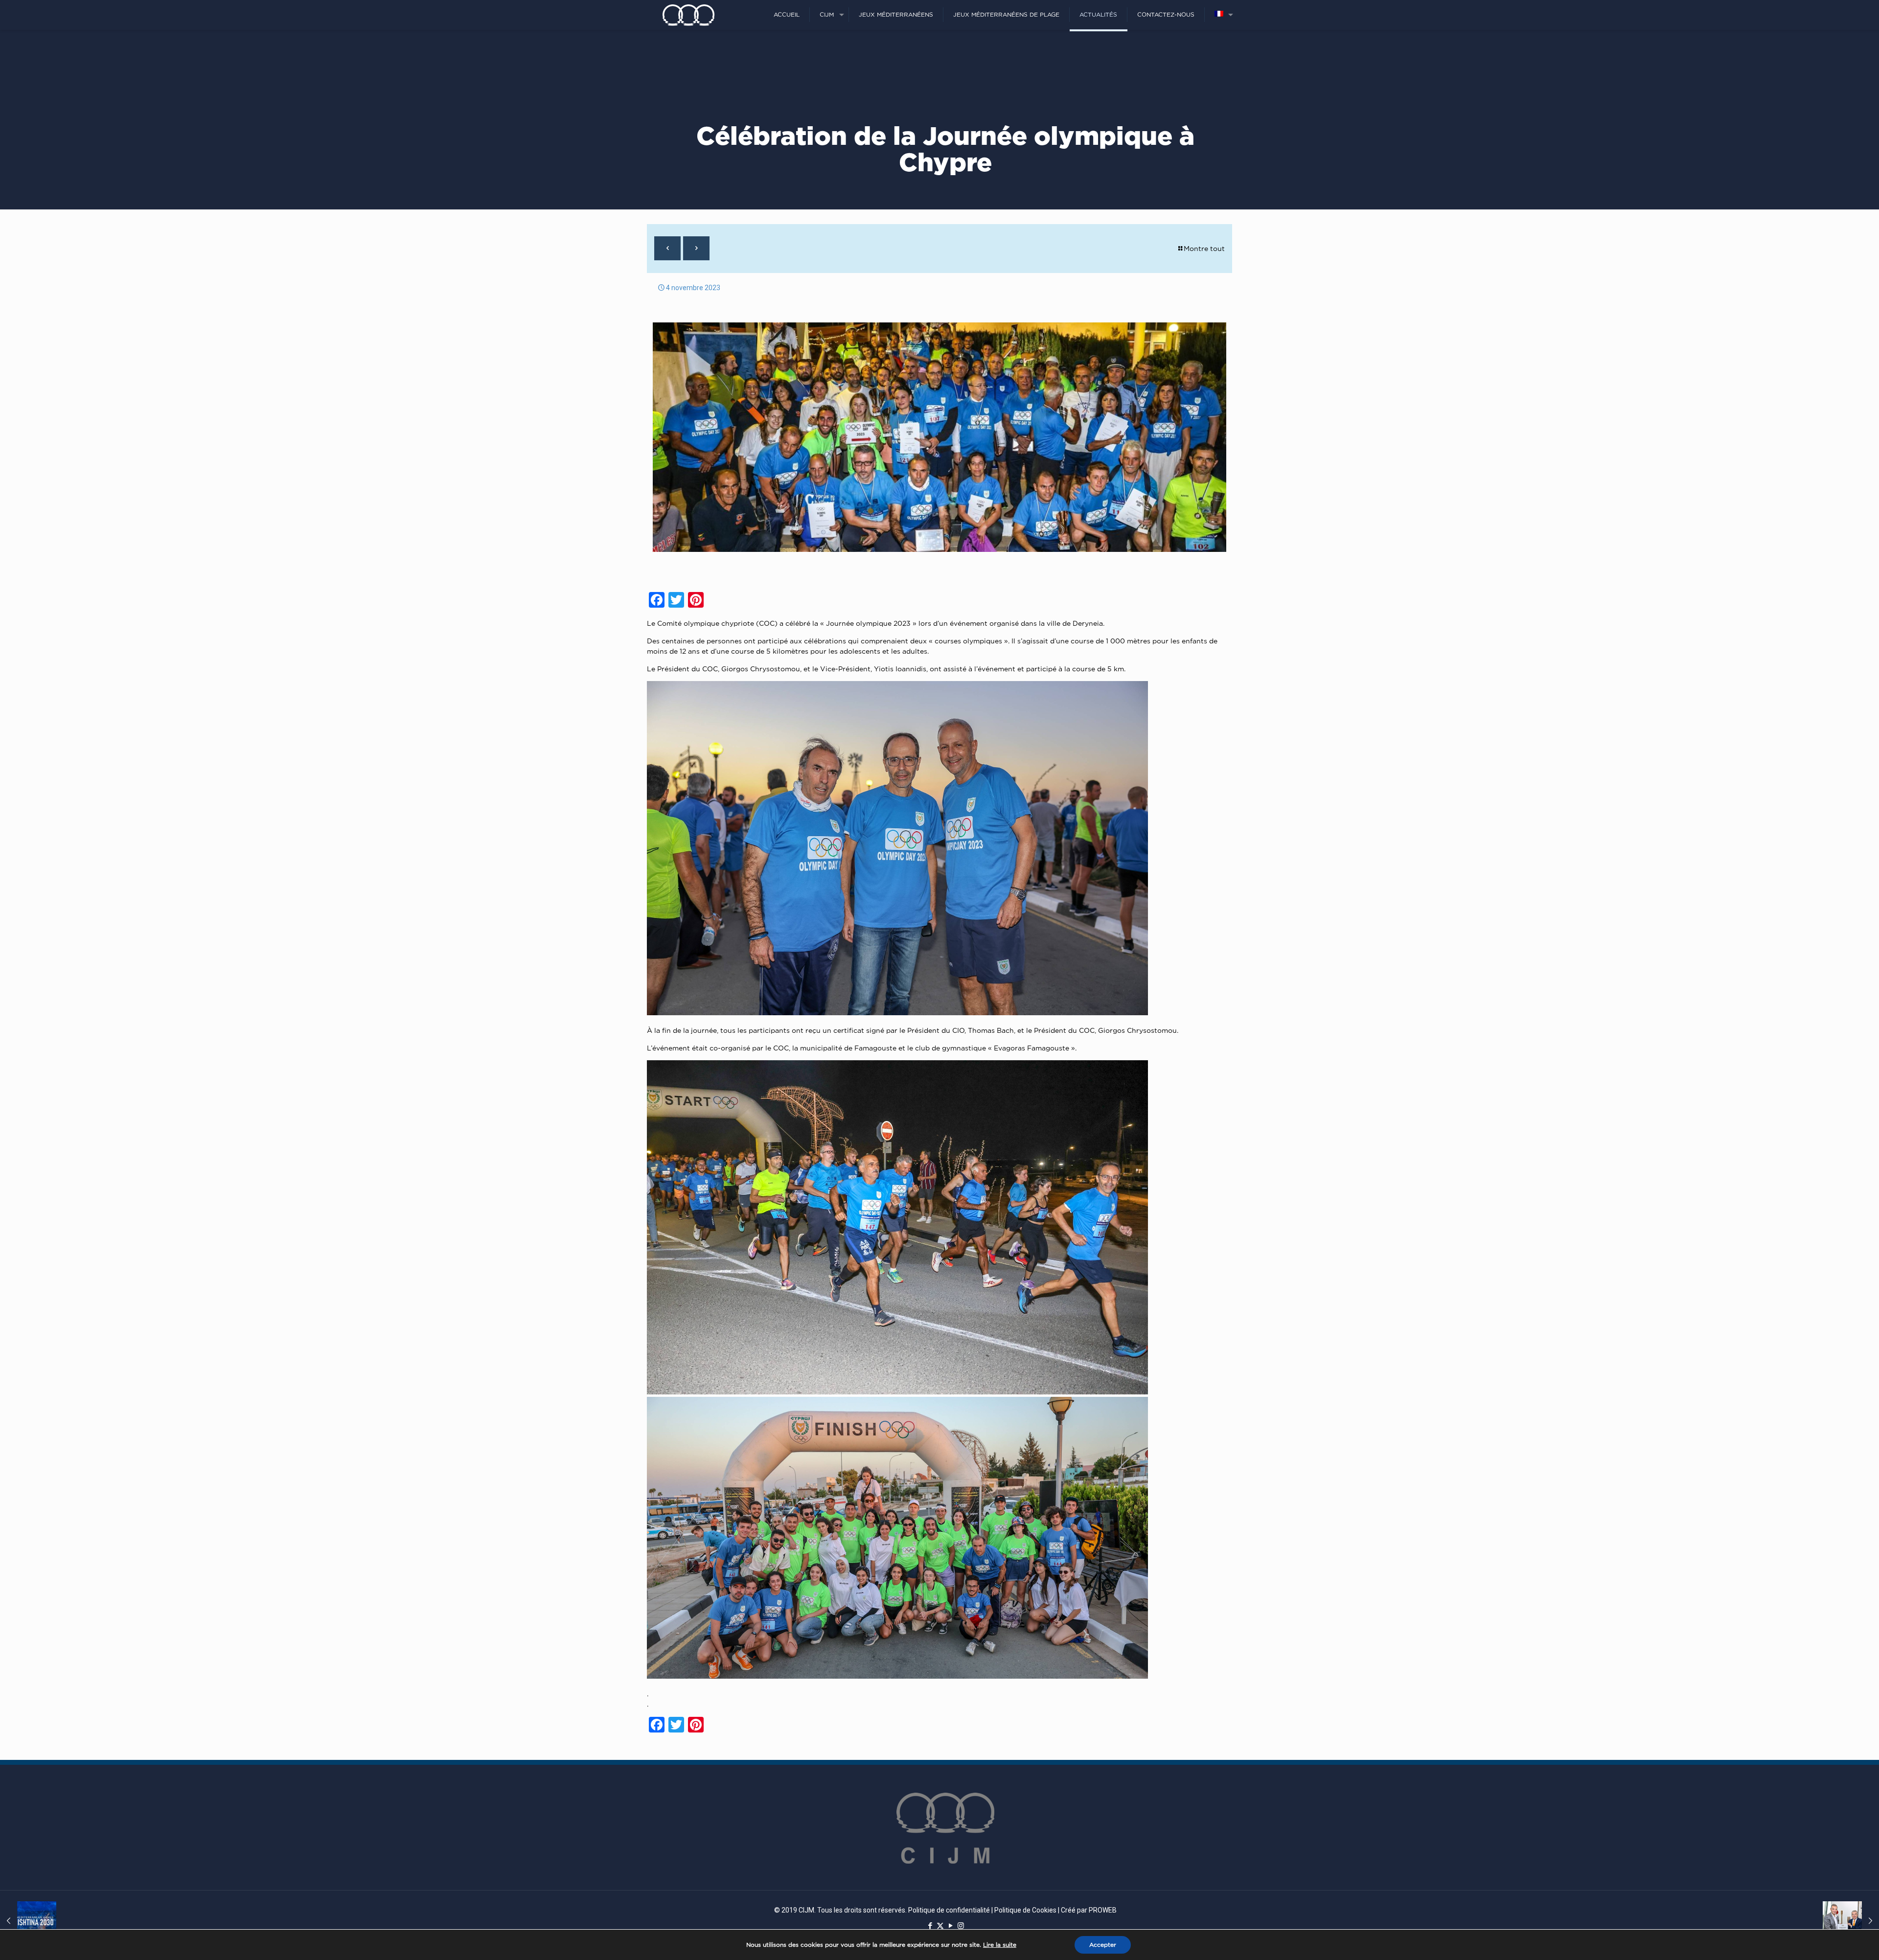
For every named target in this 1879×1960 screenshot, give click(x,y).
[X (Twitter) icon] (940, 1926)
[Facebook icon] (930, 1926)
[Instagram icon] (961, 1926)
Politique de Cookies (1025, 1910)
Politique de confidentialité (949, 1910)
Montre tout (1204, 248)
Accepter (1103, 1945)
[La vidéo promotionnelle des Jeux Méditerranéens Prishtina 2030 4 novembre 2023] (28, 1921)
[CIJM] (688, 15)
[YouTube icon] (951, 1926)
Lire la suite (1000, 1945)
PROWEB (1103, 1910)
